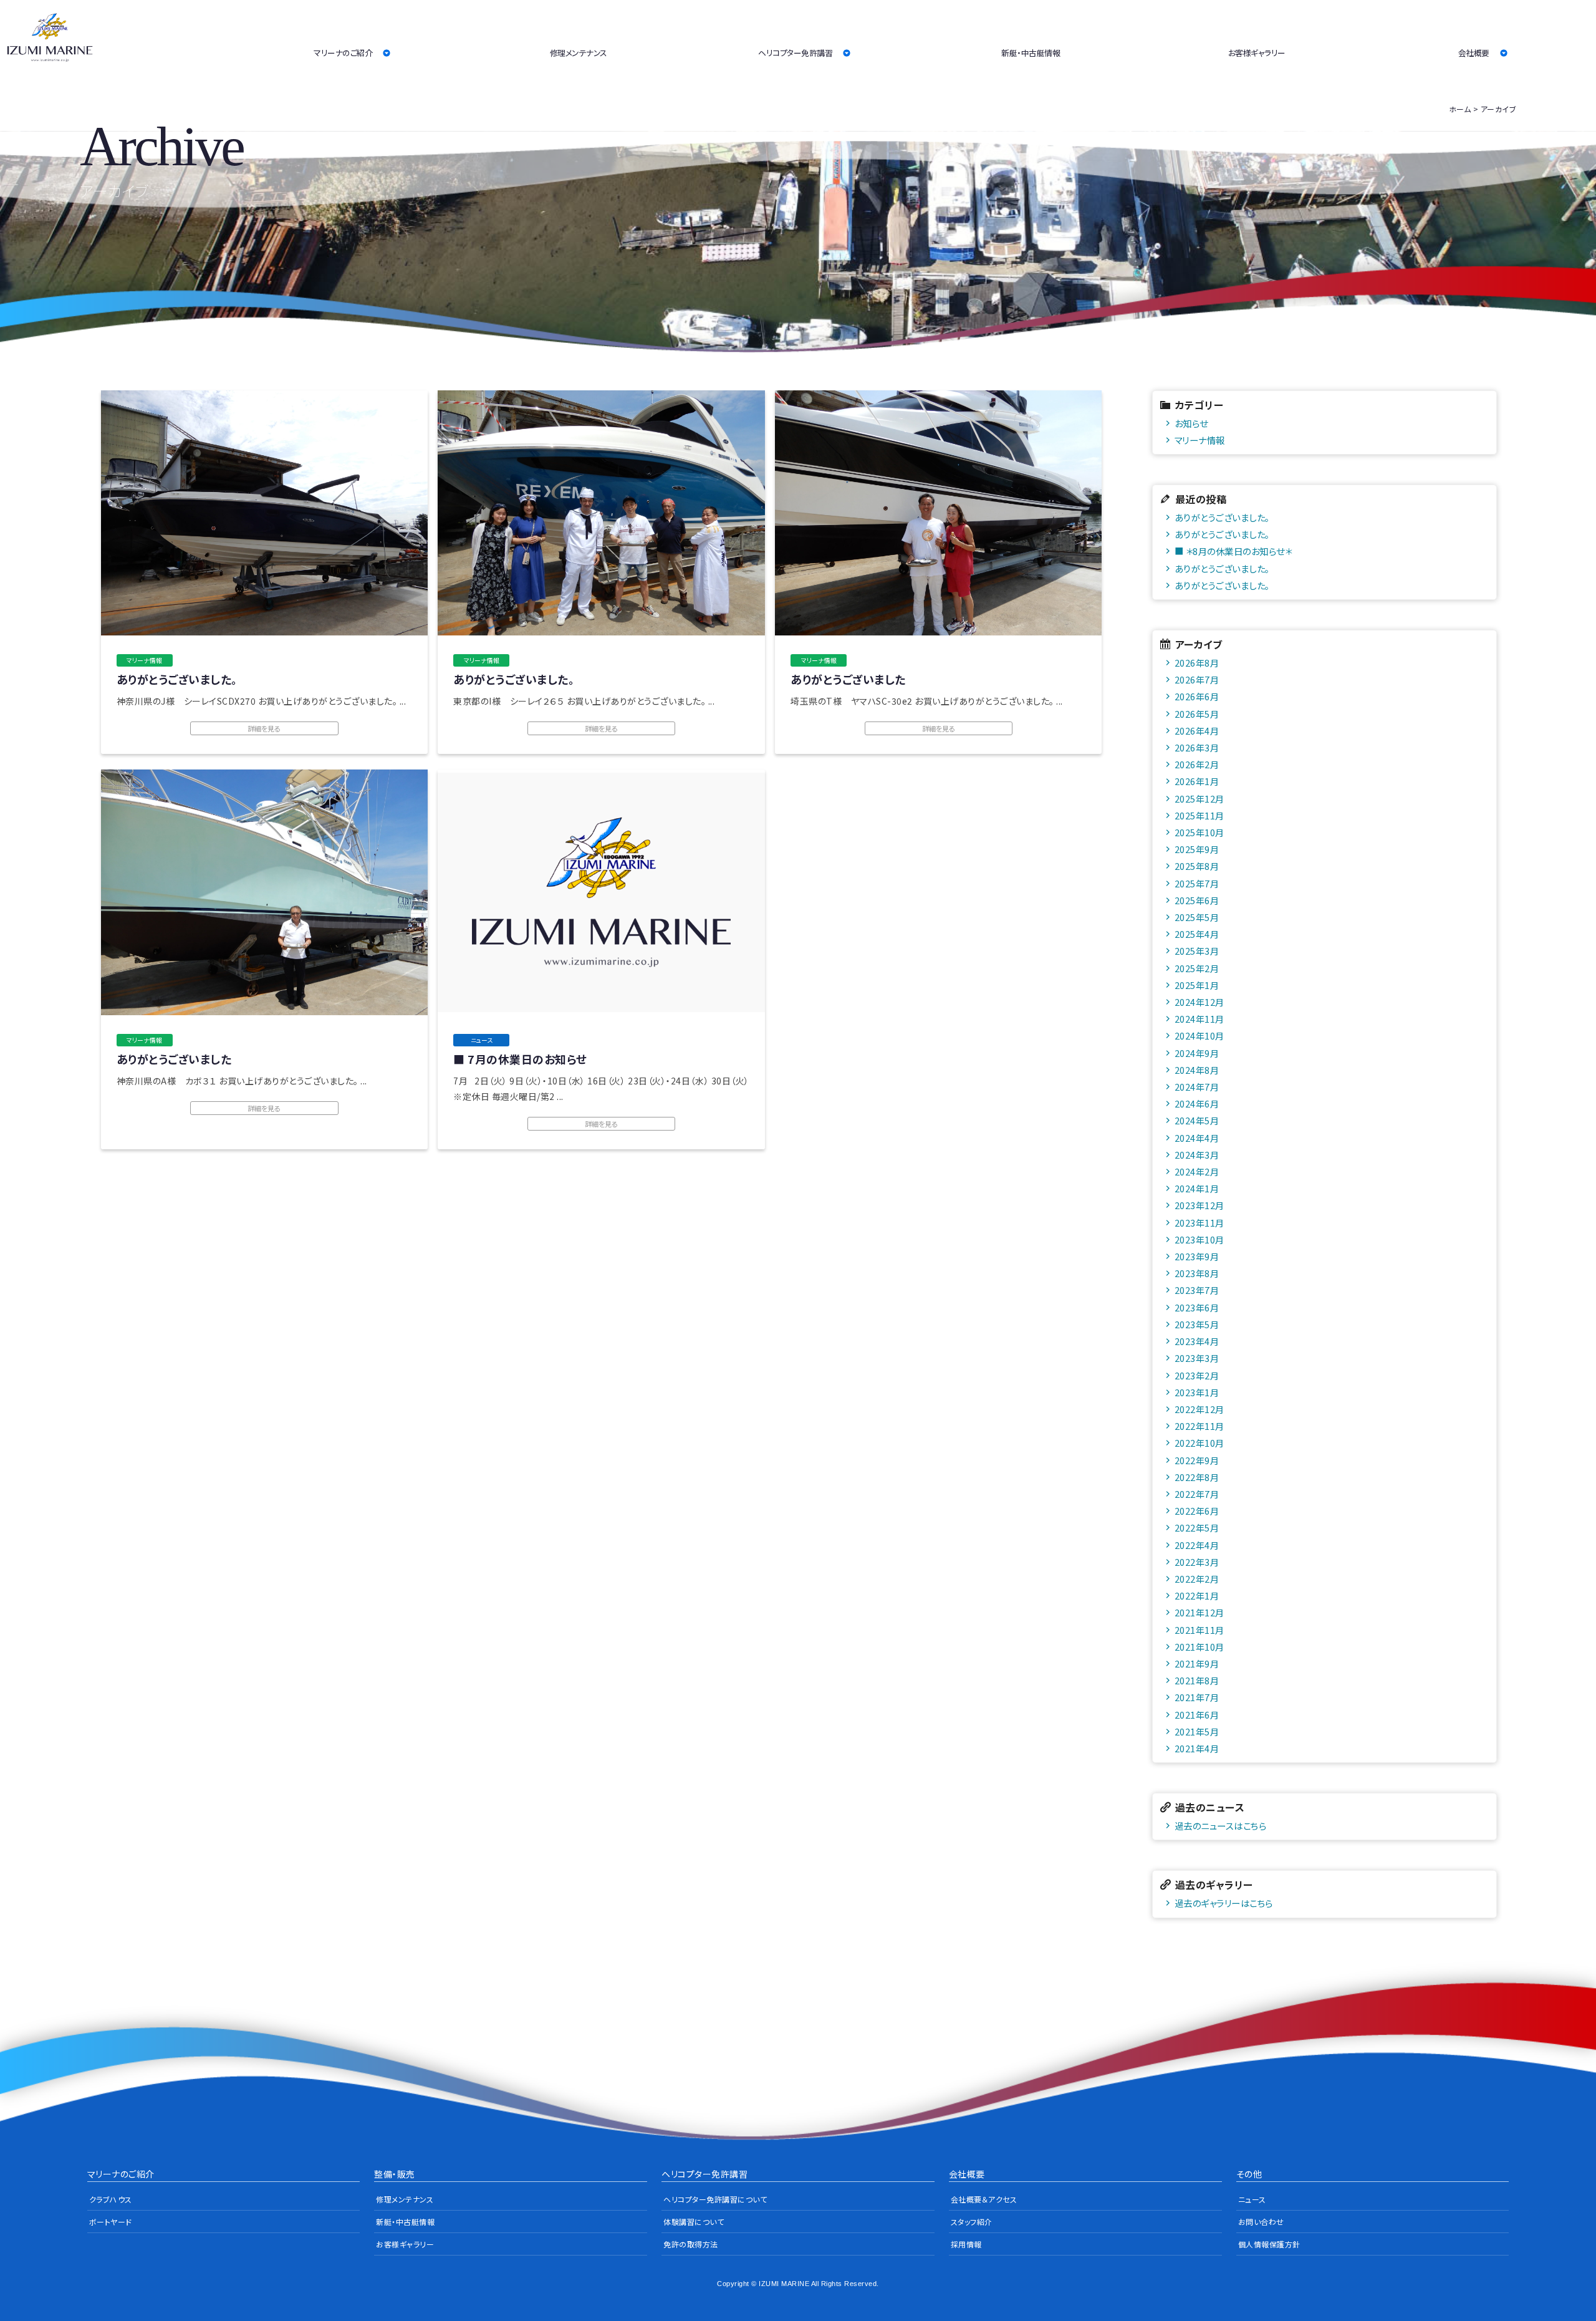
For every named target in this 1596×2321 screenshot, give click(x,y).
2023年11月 (1199, 1223)
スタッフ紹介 (972, 2222)
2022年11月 (1199, 1426)
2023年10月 (1199, 1239)
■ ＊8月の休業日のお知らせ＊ (1233, 551)
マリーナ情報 (1200, 440)
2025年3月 (1197, 951)
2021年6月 (1197, 1715)
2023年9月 (1197, 1256)
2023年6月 (1197, 1307)
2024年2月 (1197, 1171)
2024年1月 (1197, 1188)
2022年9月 (1197, 1460)
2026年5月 (1197, 714)
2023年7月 (1197, 1290)
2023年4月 (1197, 1341)
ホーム (1460, 109)
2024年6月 (1197, 1103)
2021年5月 (1197, 1731)
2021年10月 (1199, 1647)
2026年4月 (1197, 731)
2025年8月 (1197, 866)
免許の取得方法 (691, 2244)
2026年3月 (1197, 747)
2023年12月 (1199, 1205)
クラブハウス (111, 2199)
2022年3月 (1197, 1562)
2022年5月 (1197, 1527)
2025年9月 (1197, 849)
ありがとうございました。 (1222, 517)
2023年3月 (1197, 1358)
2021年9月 (1197, 1663)
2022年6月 (1197, 1511)
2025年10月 (1199, 832)
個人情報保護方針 (1269, 2244)
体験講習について (694, 2222)
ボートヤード (111, 2222)
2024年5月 (1197, 1120)
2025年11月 (1199, 815)
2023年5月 (1197, 1324)
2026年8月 (1197, 663)
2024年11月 (1199, 1019)
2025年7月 (1197, 883)
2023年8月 (1197, 1273)
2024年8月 (1197, 1070)
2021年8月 (1197, 1680)
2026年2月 (1197, 764)
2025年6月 (1197, 900)
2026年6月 (1197, 696)
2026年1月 (1197, 781)
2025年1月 (1197, 985)
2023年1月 (1197, 1392)
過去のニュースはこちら (1221, 1826)
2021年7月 (1197, 1697)
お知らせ (1191, 423)
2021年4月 (1197, 1748)
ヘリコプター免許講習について (715, 2199)
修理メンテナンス (579, 53)
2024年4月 (1197, 1138)
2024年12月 (1199, 1002)
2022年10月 (1199, 1443)
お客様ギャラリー (1257, 53)
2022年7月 (1197, 1494)
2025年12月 (1199, 799)
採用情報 (966, 2244)
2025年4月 (1197, 934)
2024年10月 (1199, 1035)
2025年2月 (1197, 968)
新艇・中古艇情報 (1031, 53)
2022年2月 (1197, 1579)
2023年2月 (1197, 1375)
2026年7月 (1197, 679)
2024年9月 (1197, 1053)
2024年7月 (1197, 1087)
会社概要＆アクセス (984, 2199)
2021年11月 (1199, 1630)
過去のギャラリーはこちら (1224, 1903)
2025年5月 (1197, 917)
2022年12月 (1199, 1409)
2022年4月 (1197, 1545)
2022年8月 (1197, 1477)
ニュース (1252, 2199)
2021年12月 (1199, 1612)
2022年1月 (1197, 1595)
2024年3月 (1197, 1155)
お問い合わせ (1261, 2222)
